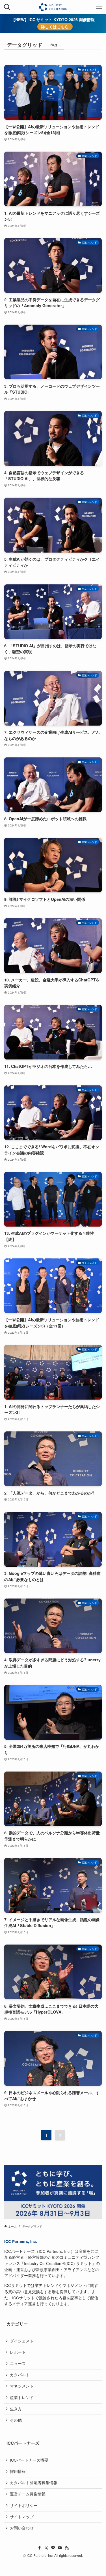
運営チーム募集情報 (28, 2494)
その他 (16, 2420)
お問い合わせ (22, 2528)
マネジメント (22, 2386)
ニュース (18, 2363)
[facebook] (40, 2548)
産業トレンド (22, 2397)
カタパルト (20, 2375)
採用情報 (18, 2471)
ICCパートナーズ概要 (29, 2460)
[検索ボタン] (7, 7)
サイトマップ (22, 2517)
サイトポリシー (24, 2505)
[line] (53, 2548)
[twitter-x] (46, 2548)
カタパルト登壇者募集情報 (34, 2483)
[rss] (67, 2548)
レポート (18, 2352)
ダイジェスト (22, 2341)
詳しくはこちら (55, 27)
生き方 (16, 2409)
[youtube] (60, 2548)
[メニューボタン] (99, 7)
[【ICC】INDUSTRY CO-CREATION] (53, 7)
